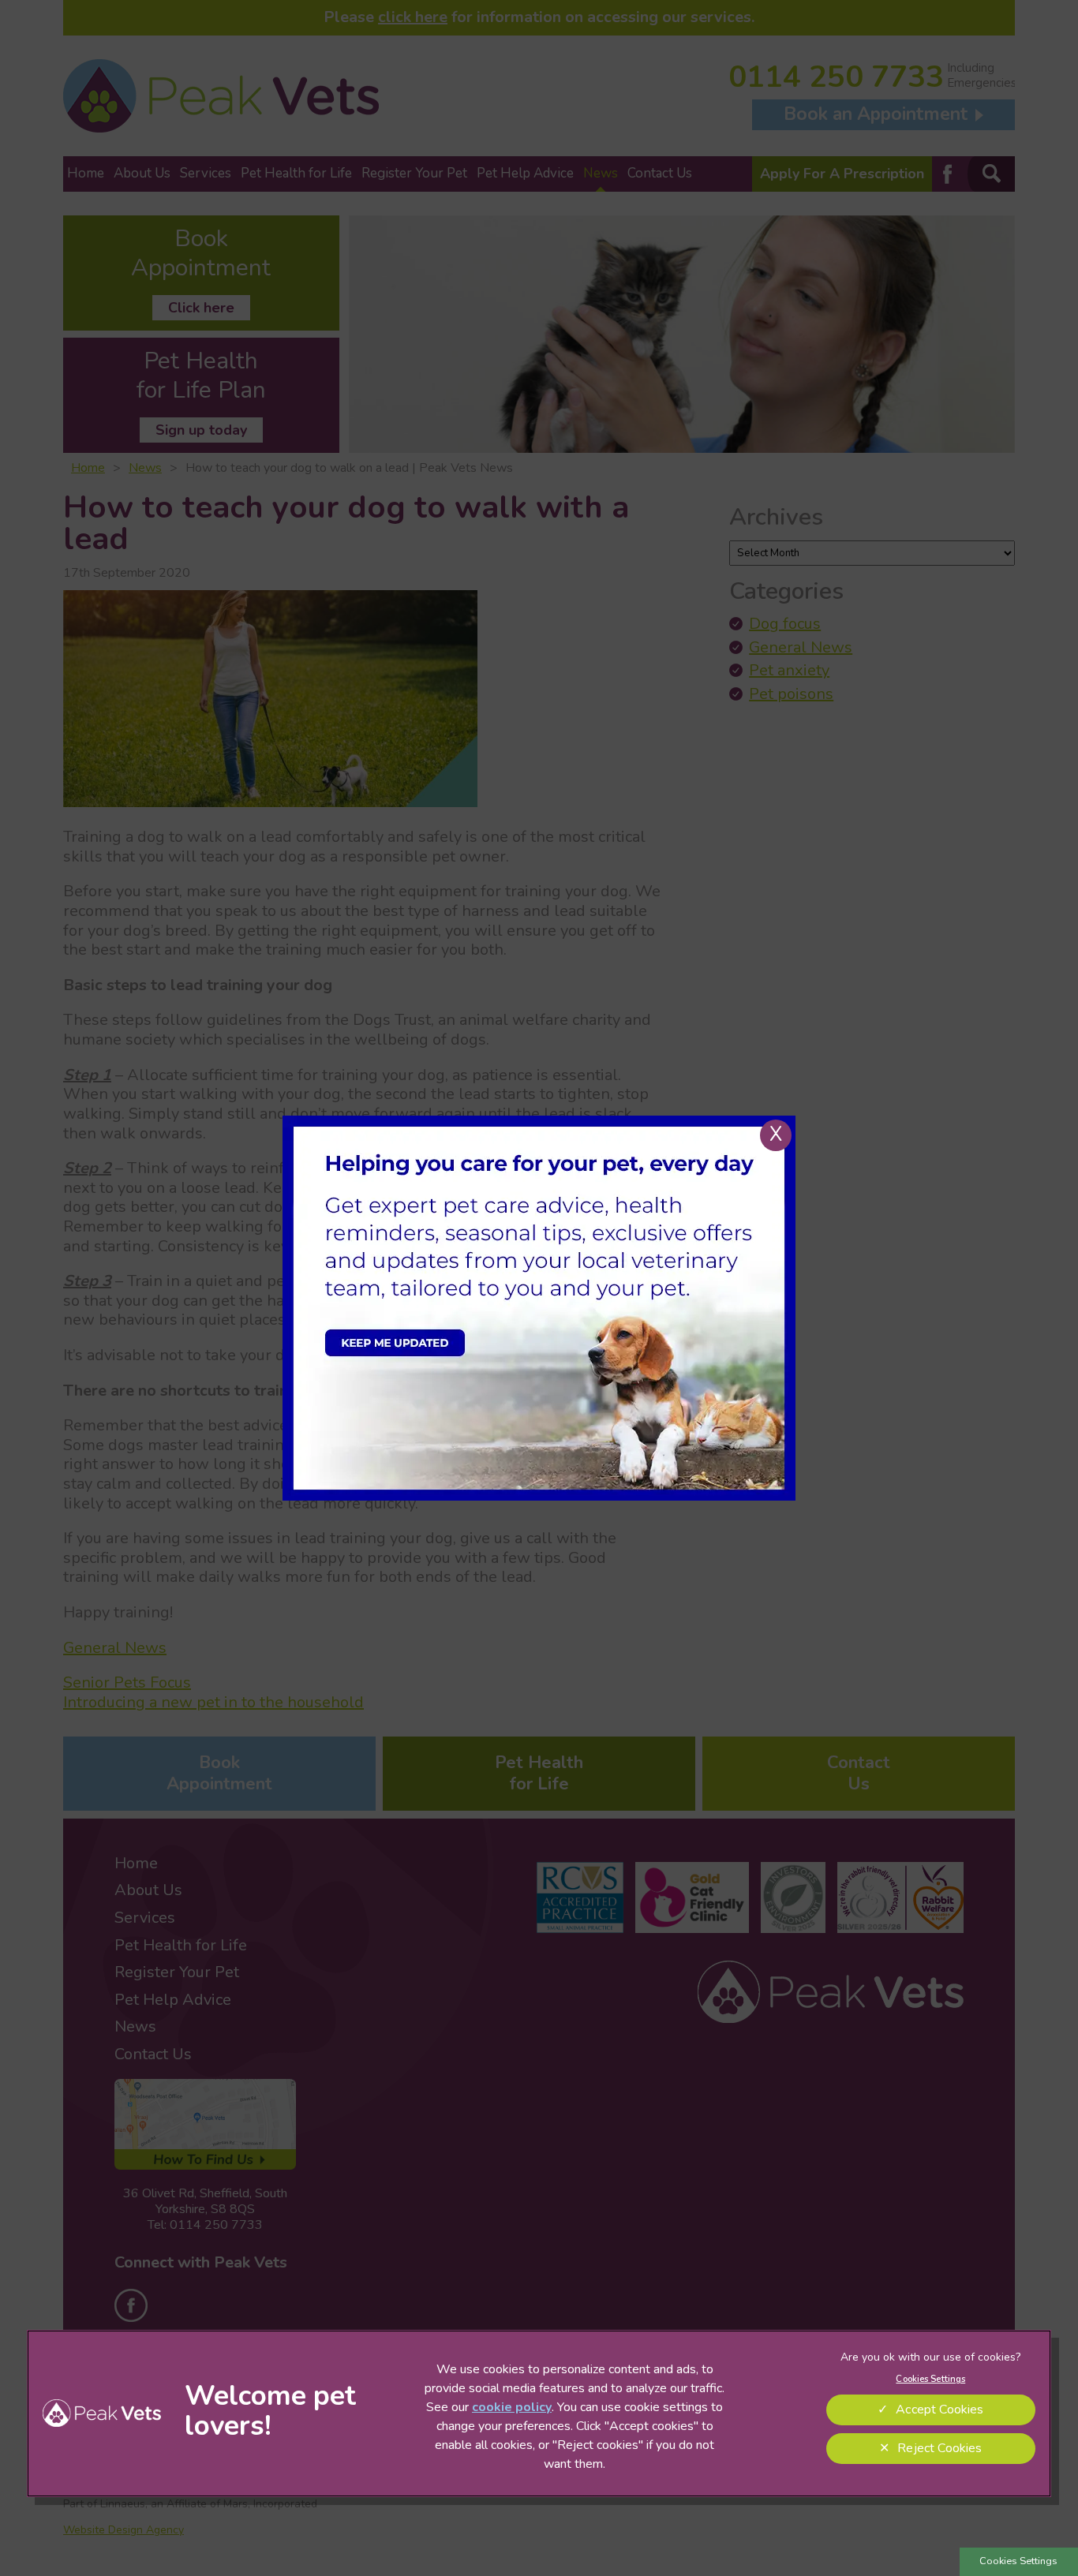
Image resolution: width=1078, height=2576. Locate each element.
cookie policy (512, 2407)
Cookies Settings (1018, 2561)
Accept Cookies (940, 2410)
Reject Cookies (940, 2448)
